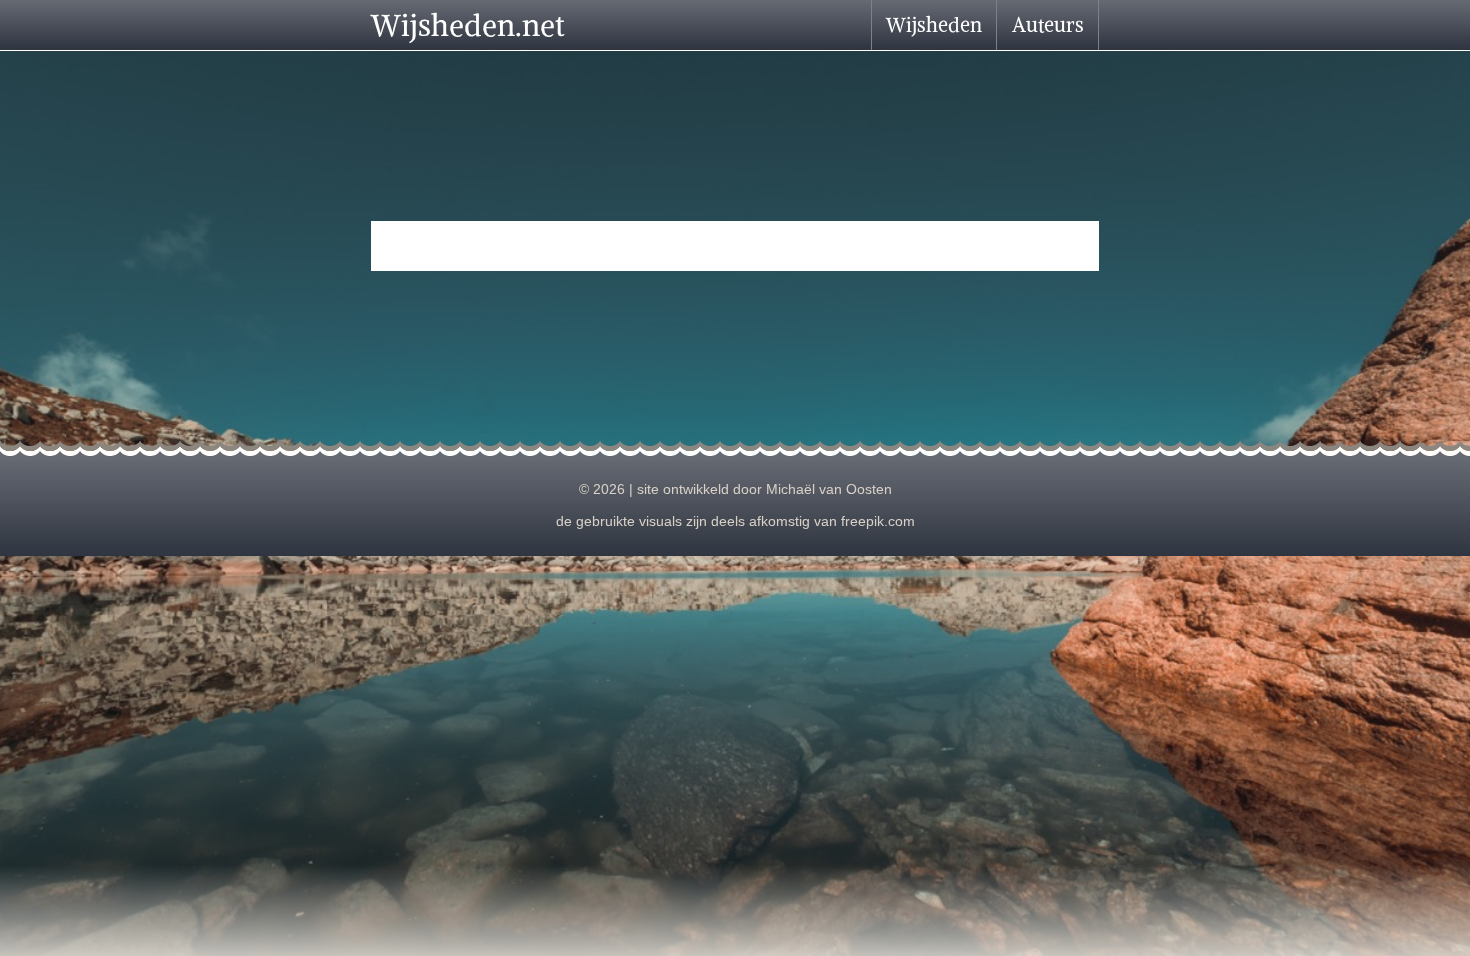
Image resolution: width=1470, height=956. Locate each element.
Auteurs (1048, 24)
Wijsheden (934, 24)
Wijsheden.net (468, 25)
